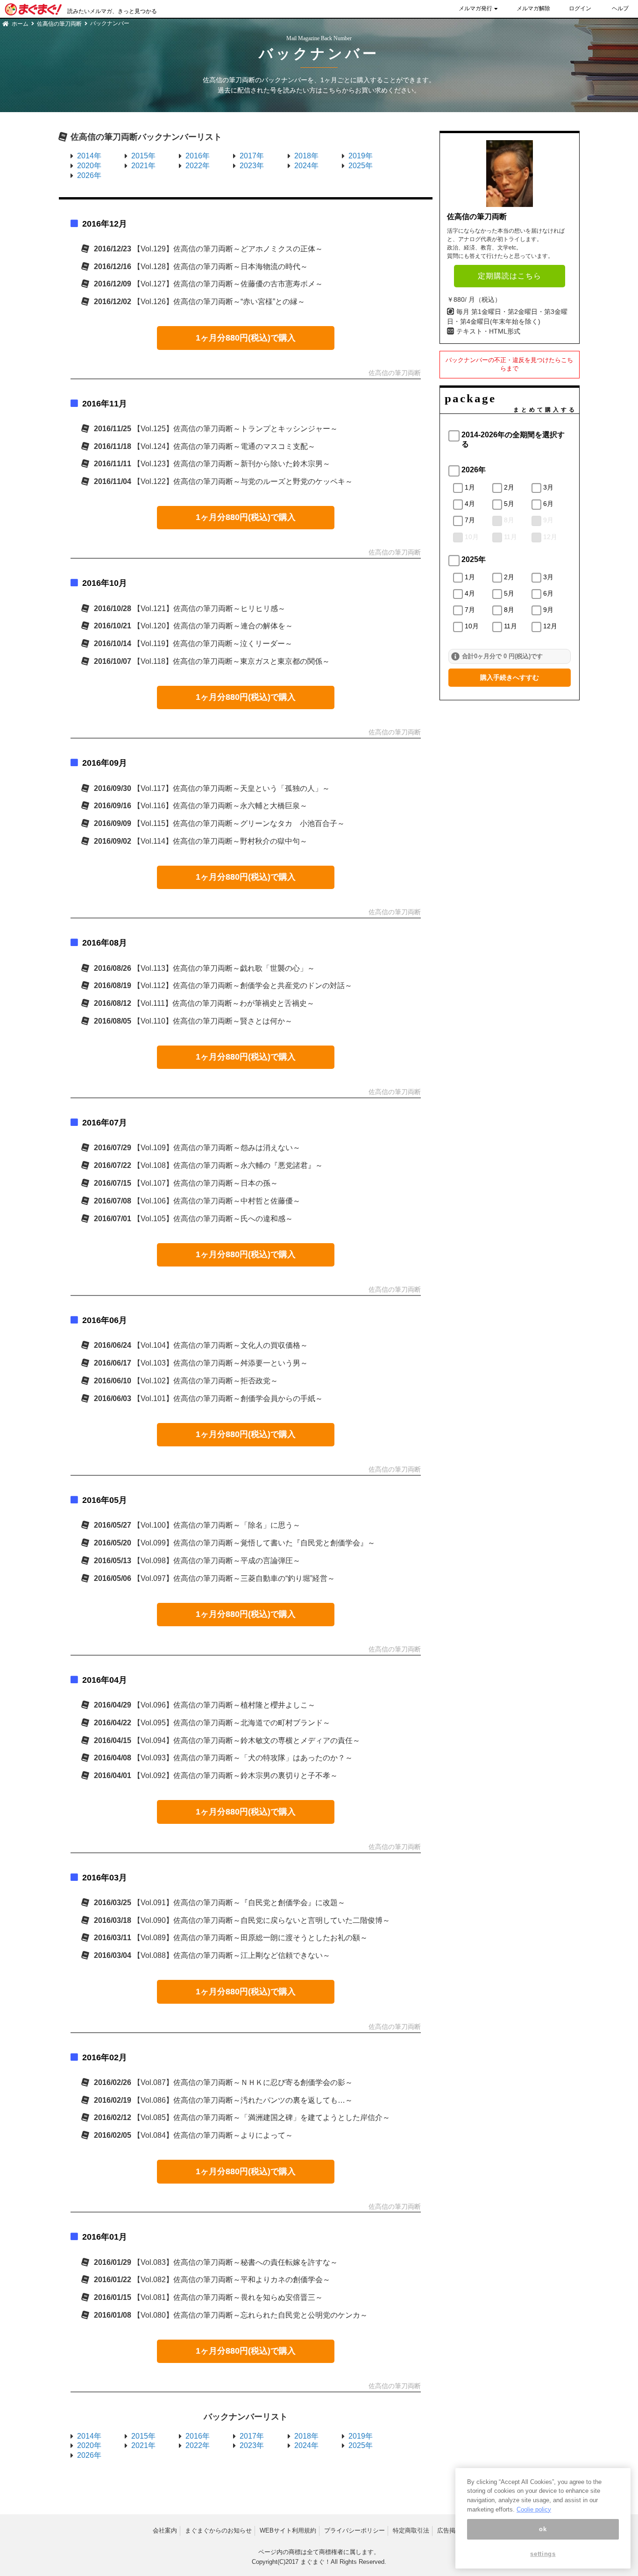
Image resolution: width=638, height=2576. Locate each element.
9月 (548, 520)
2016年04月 (105, 1680)
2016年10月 (105, 583)
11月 (510, 537)
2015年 (143, 156)
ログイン (580, 8)
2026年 (89, 175)
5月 (509, 504)
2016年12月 (105, 224)
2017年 (252, 156)
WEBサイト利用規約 (288, 2530)
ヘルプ (620, 8)
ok (543, 2529)
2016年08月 (105, 943)
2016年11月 (105, 404)
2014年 (89, 156)
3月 (548, 487)
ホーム (20, 24)
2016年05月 (105, 1500)
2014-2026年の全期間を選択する (513, 440)
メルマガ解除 (533, 8)
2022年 (198, 166)
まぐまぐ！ (315, 2562)
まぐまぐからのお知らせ (218, 2530)
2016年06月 (105, 1320)
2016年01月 (105, 2237)
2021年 (143, 166)
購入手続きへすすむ (510, 677)
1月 (470, 487)
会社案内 (165, 2530)
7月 (470, 520)
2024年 (306, 166)
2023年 (252, 166)
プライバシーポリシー (354, 2530)
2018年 (306, 156)
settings (543, 2554)
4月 (470, 504)
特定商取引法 (411, 2530)
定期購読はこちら (510, 276)
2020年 (89, 166)
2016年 (198, 156)
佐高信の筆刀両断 (59, 24)
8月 (509, 520)
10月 (472, 537)
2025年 (361, 166)
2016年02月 (105, 2057)
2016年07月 (105, 1123)
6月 (548, 504)
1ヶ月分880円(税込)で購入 (246, 338)
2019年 (361, 156)
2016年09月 (105, 763)
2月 (509, 487)
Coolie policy (534, 2509)
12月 (550, 537)
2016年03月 (105, 1878)
